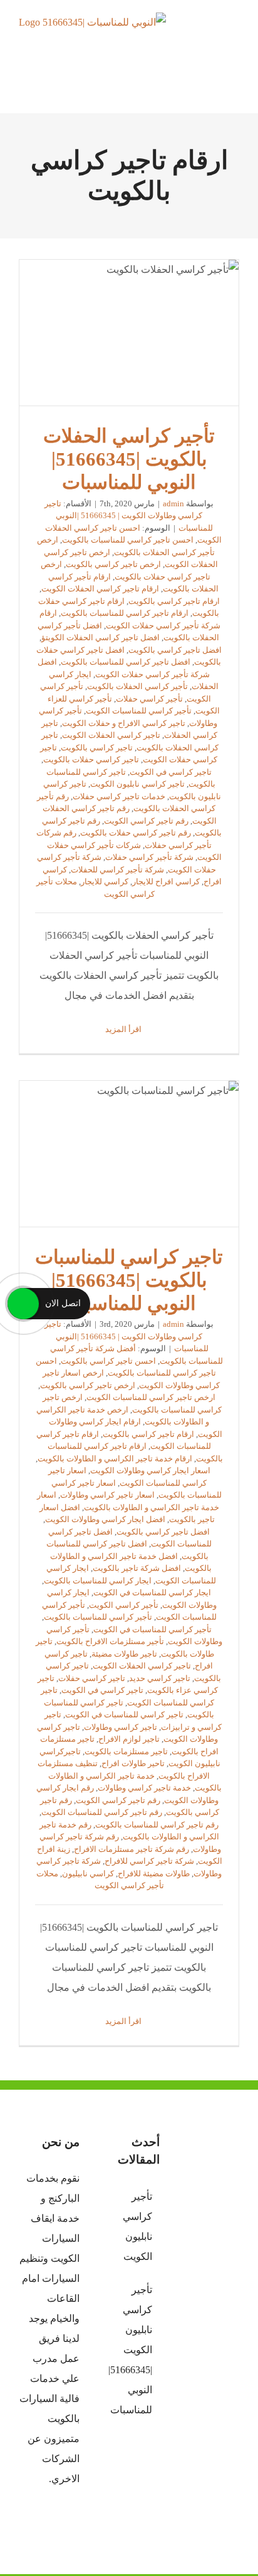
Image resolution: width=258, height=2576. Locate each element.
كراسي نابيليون (88, 1873)
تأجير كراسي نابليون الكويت (137, 2226)
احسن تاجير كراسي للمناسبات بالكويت (128, 540)
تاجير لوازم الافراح (129, 1739)
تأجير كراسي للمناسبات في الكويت (152, 1629)
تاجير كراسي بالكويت (97, 748)
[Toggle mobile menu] (234, 35)
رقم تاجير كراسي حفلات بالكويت (136, 833)
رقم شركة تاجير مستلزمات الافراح (132, 1849)
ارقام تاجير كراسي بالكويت (174, 601)
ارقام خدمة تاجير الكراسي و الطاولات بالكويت (115, 1459)
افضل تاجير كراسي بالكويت (175, 650)
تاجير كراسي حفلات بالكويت (91, 759)
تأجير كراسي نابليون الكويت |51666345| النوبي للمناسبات (130, 2350)
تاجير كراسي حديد (160, 1678)
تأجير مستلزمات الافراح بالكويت (110, 1641)
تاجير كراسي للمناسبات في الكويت (124, 1715)
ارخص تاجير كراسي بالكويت (113, 564)
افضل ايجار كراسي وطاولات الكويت (105, 1519)
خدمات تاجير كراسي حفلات (119, 796)
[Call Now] (23, 1304)
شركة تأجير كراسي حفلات (149, 857)
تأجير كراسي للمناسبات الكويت (139, 711)
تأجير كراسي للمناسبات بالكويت (98, 1617)
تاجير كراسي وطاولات (121, 1727)
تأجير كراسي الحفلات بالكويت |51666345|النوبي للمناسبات (129, 333)
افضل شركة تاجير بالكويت (137, 1568)
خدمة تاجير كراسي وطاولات (144, 1788)
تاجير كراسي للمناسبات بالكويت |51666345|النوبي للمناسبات (129, 1154)
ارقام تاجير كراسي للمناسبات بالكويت (125, 613)
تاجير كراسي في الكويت (171, 772)
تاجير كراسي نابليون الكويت (137, 784)
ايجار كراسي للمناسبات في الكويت (152, 1592)
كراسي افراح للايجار (166, 882)
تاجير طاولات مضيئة (124, 1654)
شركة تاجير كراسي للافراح (149, 1861)
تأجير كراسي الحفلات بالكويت (137, 686)
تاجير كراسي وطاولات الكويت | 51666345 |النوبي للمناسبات (129, 516)
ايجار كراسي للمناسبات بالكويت (98, 1581)
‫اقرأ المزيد (124, 1029)
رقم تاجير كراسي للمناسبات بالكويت (157, 1825)
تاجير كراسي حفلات (92, 1678)
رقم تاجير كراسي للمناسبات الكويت (102, 1812)
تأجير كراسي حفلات (149, 699)
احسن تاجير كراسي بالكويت (108, 1361)
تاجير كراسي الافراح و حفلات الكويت (124, 723)
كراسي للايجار (105, 882)
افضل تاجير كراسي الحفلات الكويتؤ (101, 637)
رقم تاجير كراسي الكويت (146, 821)
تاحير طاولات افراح (133, 1763)
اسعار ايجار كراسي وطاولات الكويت (150, 1470)
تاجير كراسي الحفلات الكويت (111, 735)
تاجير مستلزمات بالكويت (126, 1751)
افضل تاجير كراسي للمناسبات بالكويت (126, 662)
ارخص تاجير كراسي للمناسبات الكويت (151, 1397)
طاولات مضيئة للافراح (154, 1873)
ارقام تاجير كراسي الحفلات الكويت (100, 589)
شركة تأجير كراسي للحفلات (117, 870)
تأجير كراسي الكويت (124, 1605)
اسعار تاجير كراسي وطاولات (107, 1495)
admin (173, 503)
